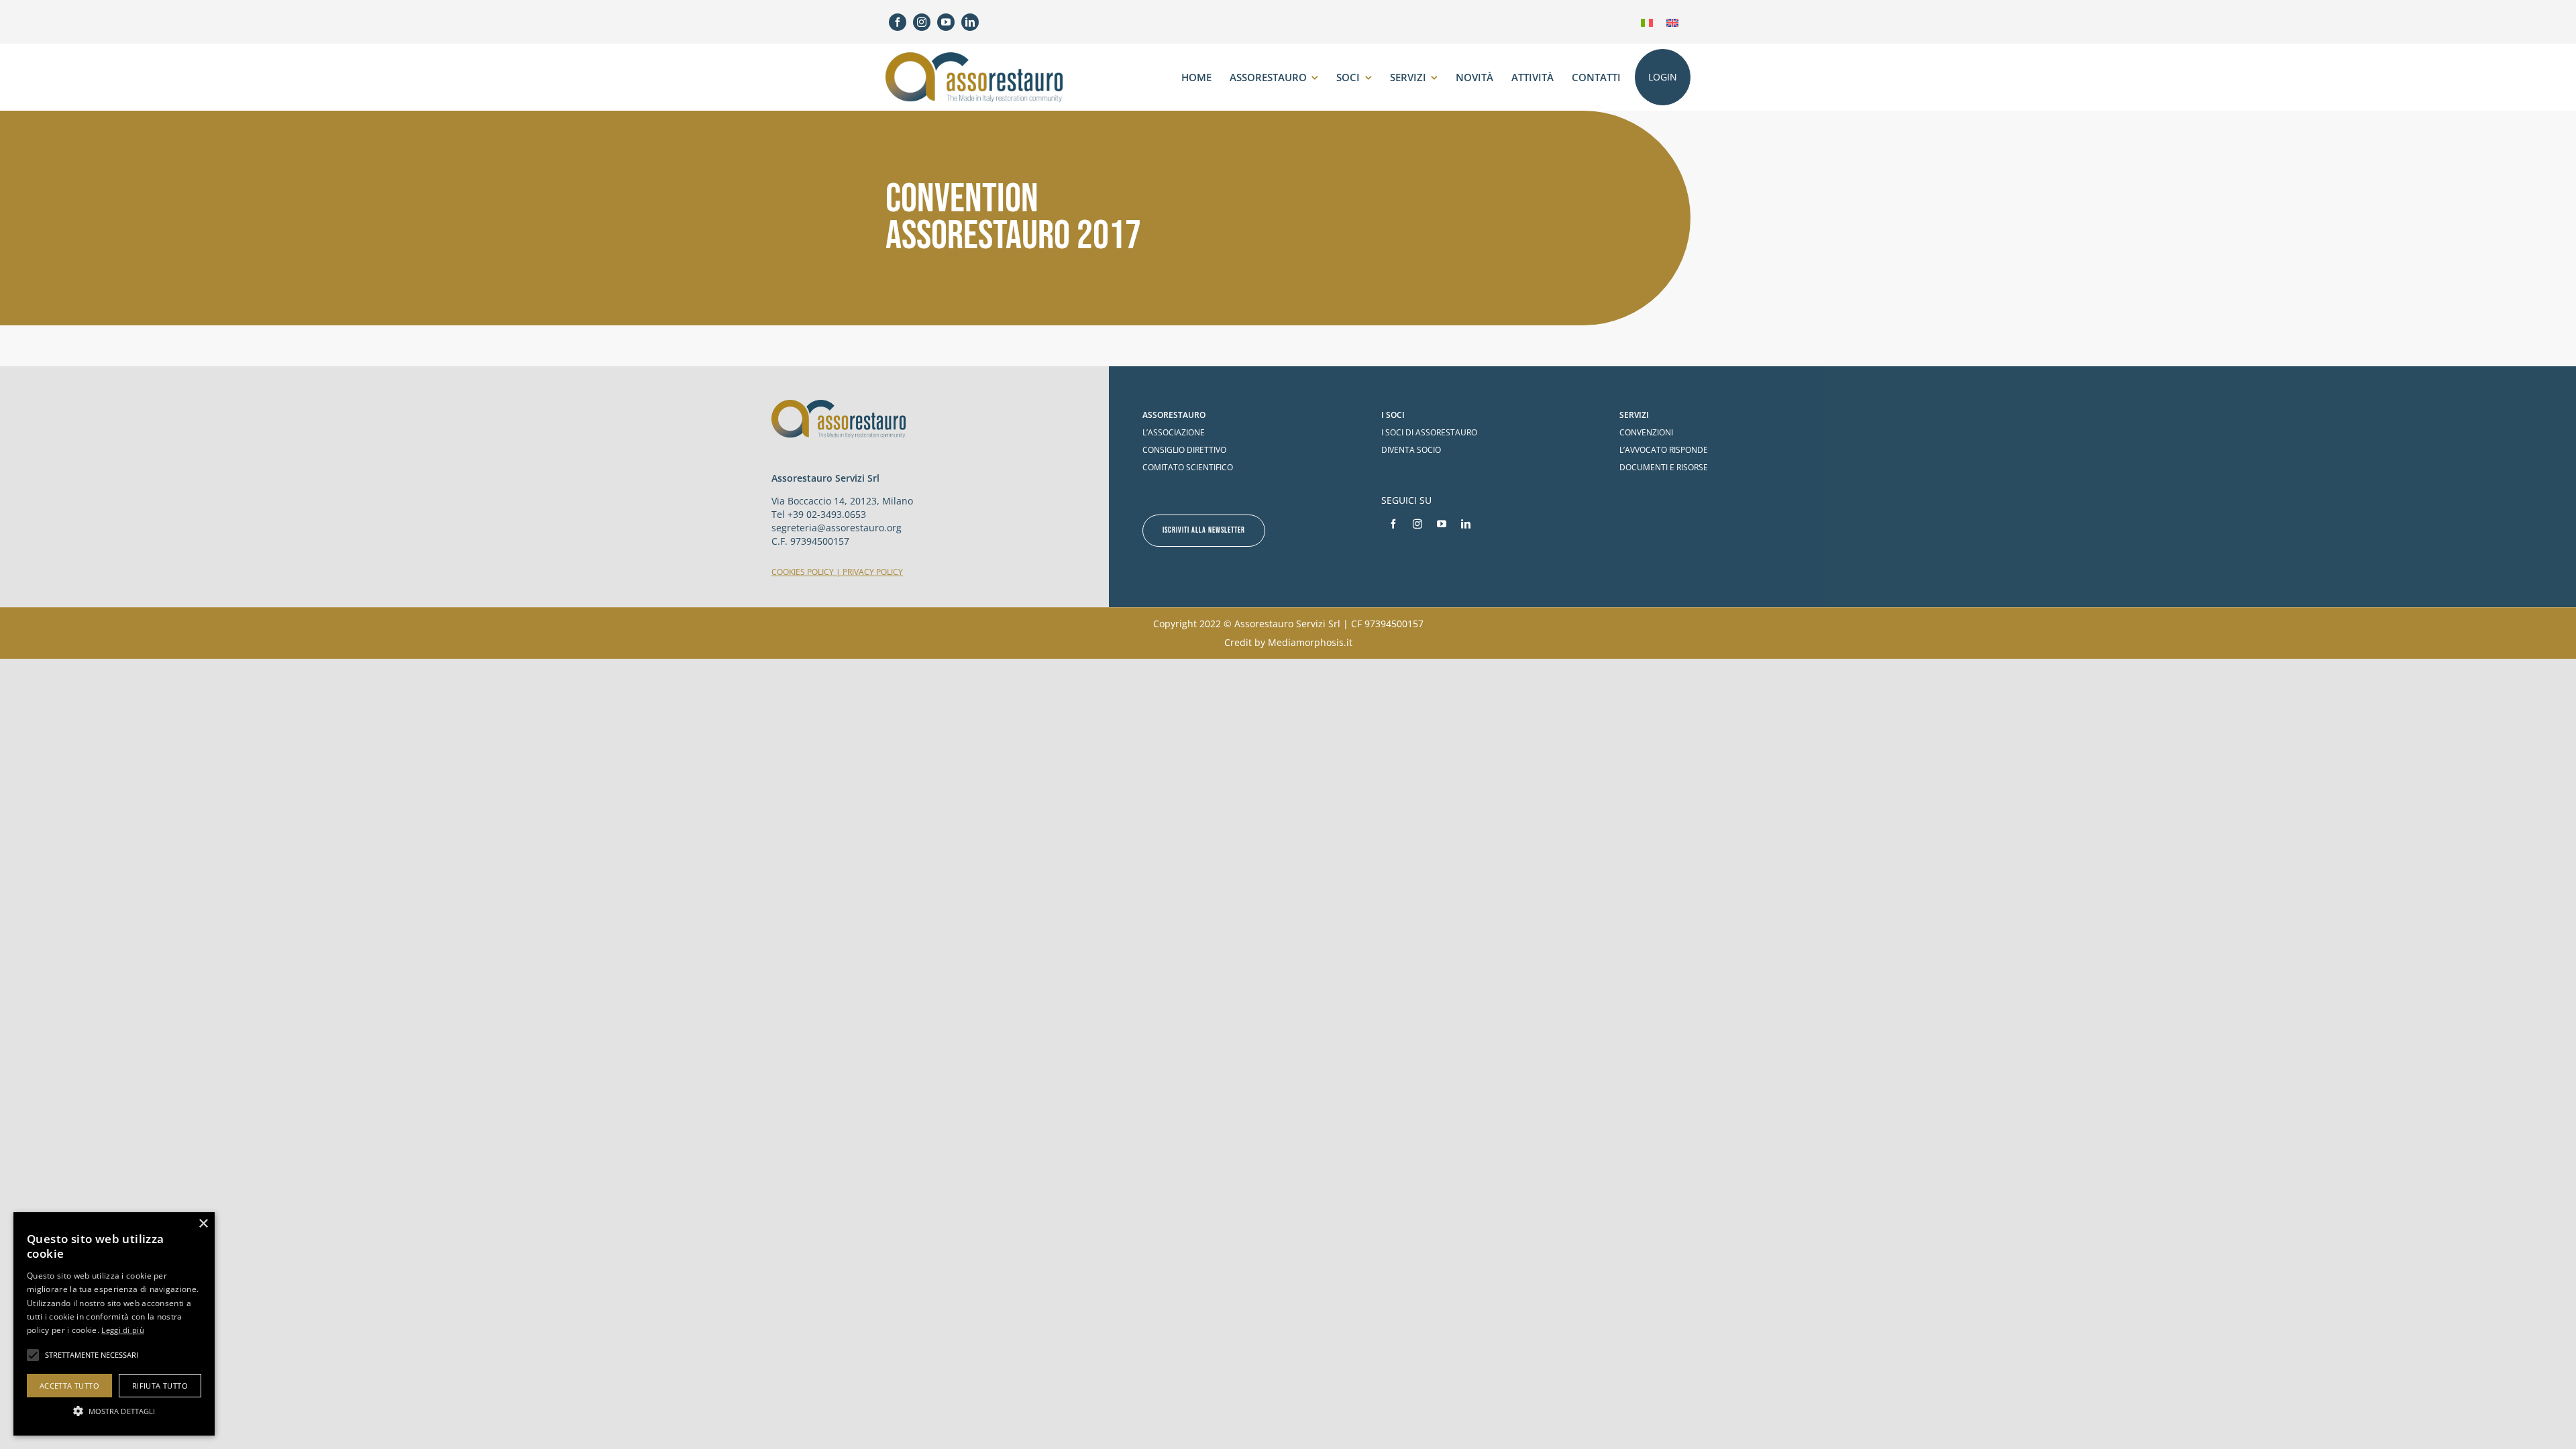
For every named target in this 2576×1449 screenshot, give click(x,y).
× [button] (203, 1224)
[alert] (114, 1324)
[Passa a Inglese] (1672, 22)
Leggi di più (123, 1330)
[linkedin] (970, 22)
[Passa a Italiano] (1647, 22)
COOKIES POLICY (803, 572)
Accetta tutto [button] (69, 1386)
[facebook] (898, 22)
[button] (114, 1411)
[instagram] (922, 22)
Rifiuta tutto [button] (160, 1386)
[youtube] (946, 22)
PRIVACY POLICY (873, 572)
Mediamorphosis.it (1310, 642)
